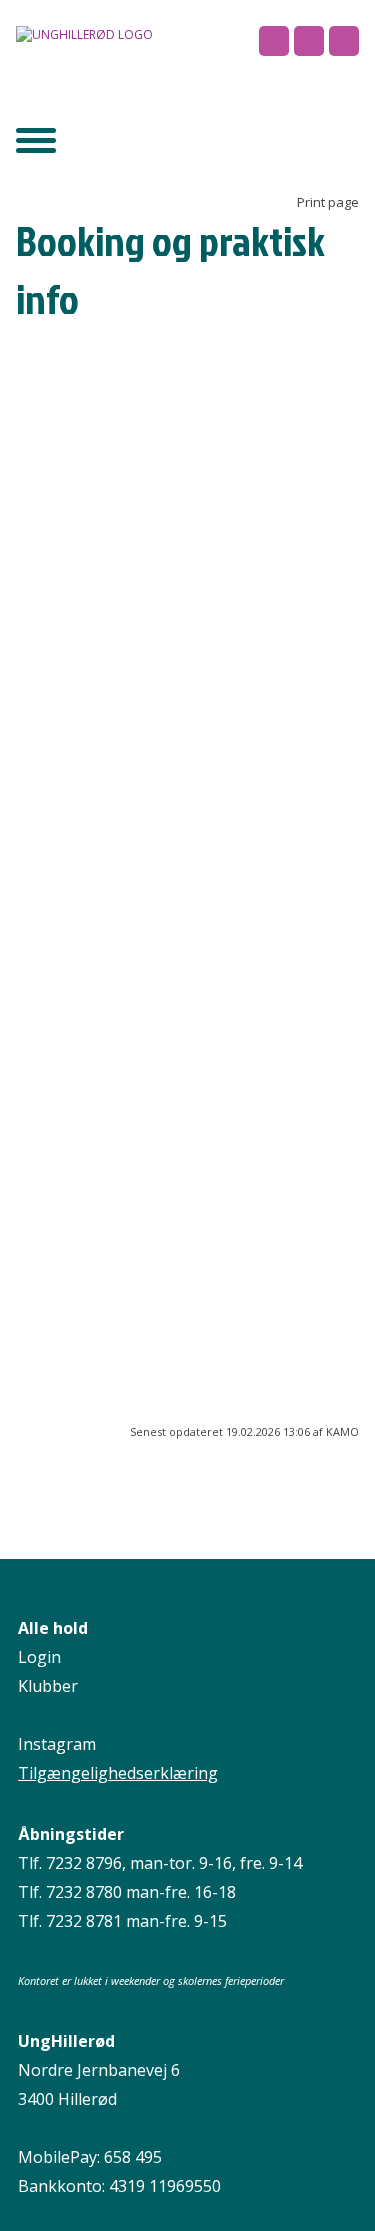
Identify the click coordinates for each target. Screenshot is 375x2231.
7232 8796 (84, 1863)
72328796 (229, 503)
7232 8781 (84, 1921)
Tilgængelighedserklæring (118, 1773)
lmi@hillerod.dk (73, 525)
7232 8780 (84, 1892)
